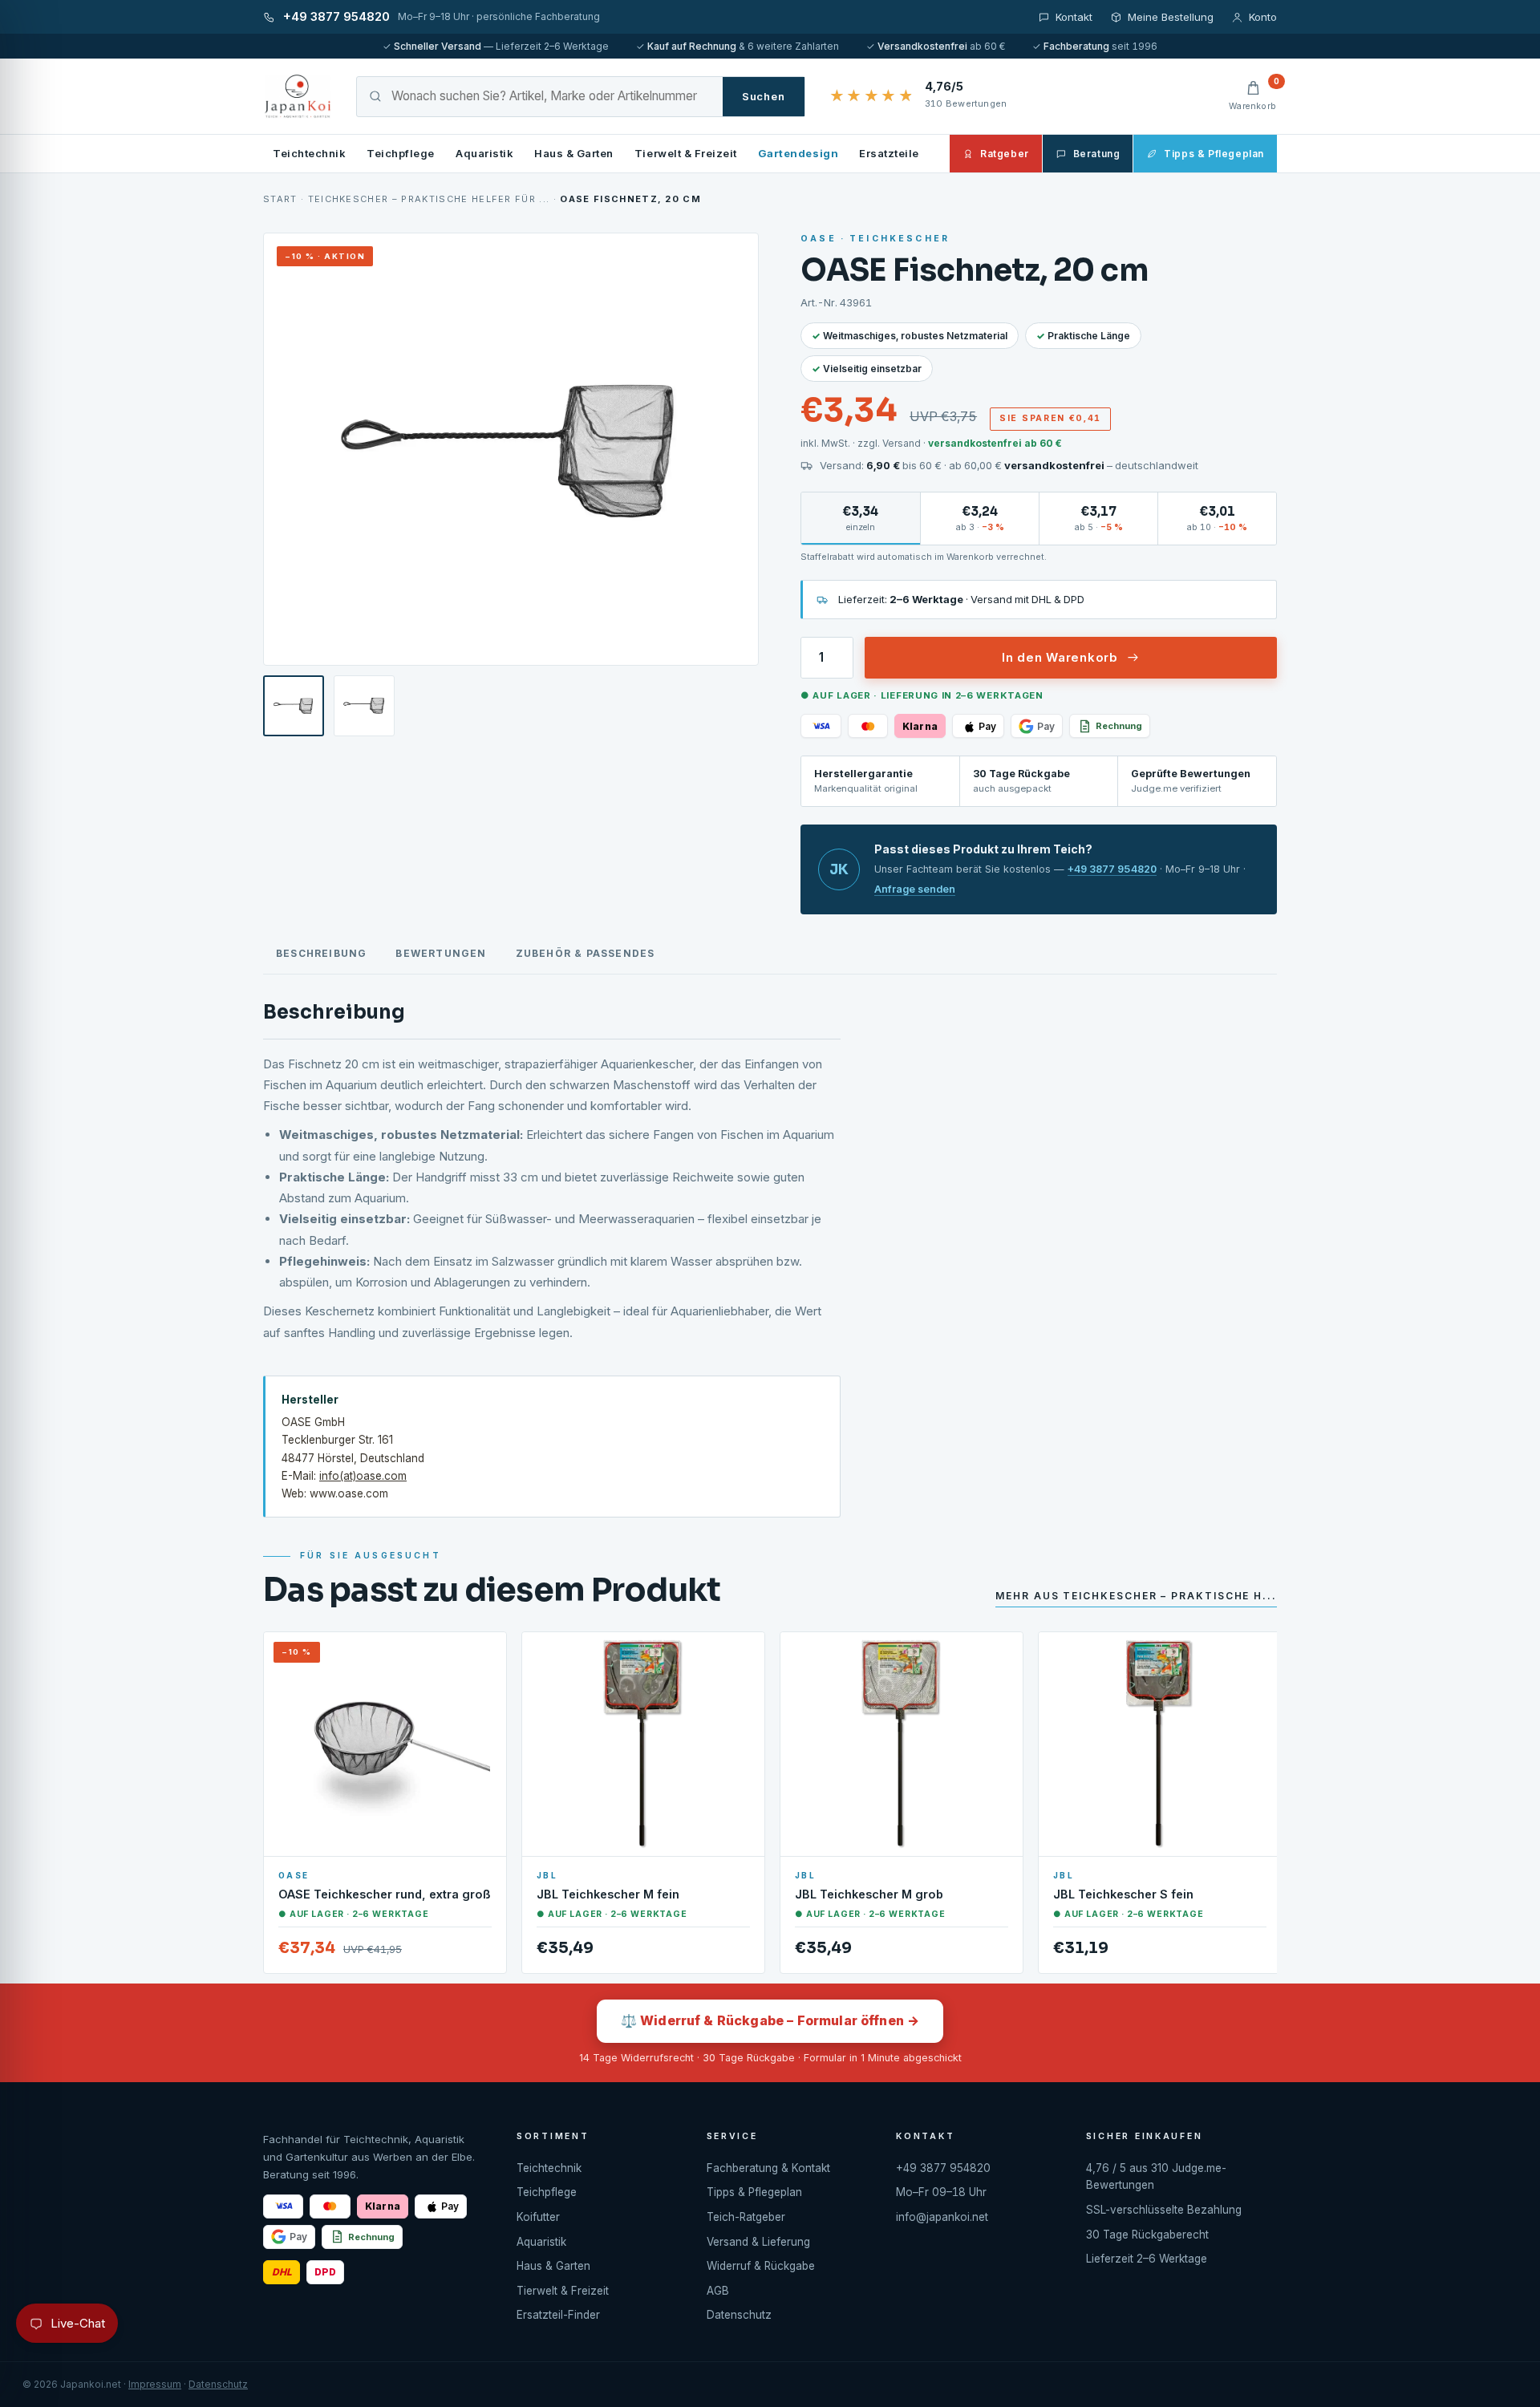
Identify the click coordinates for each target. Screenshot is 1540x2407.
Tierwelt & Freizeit (686, 153)
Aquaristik (484, 153)
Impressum (155, 2384)
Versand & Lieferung (758, 2242)
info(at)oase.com (363, 1476)
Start (280, 199)
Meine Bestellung (1171, 17)
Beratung (1097, 154)
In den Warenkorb (1060, 657)
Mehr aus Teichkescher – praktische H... (1136, 1596)
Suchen (764, 96)
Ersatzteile (889, 153)
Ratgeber (1005, 154)
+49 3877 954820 (1112, 869)
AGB (718, 2291)
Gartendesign (798, 153)
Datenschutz (739, 2315)
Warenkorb (1253, 95)
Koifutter (538, 2217)
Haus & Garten (574, 153)
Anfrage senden (915, 889)
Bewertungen (441, 953)
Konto (1263, 17)
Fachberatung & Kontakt (768, 2168)
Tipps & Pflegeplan (1214, 154)
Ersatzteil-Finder (558, 2315)
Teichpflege (401, 153)
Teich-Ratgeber (746, 2217)
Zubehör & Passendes (586, 953)
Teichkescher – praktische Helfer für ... (429, 199)
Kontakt (1074, 17)
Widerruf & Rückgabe (761, 2266)
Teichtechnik (309, 153)
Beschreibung (321, 953)
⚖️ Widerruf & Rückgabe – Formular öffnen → (770, 2020)
